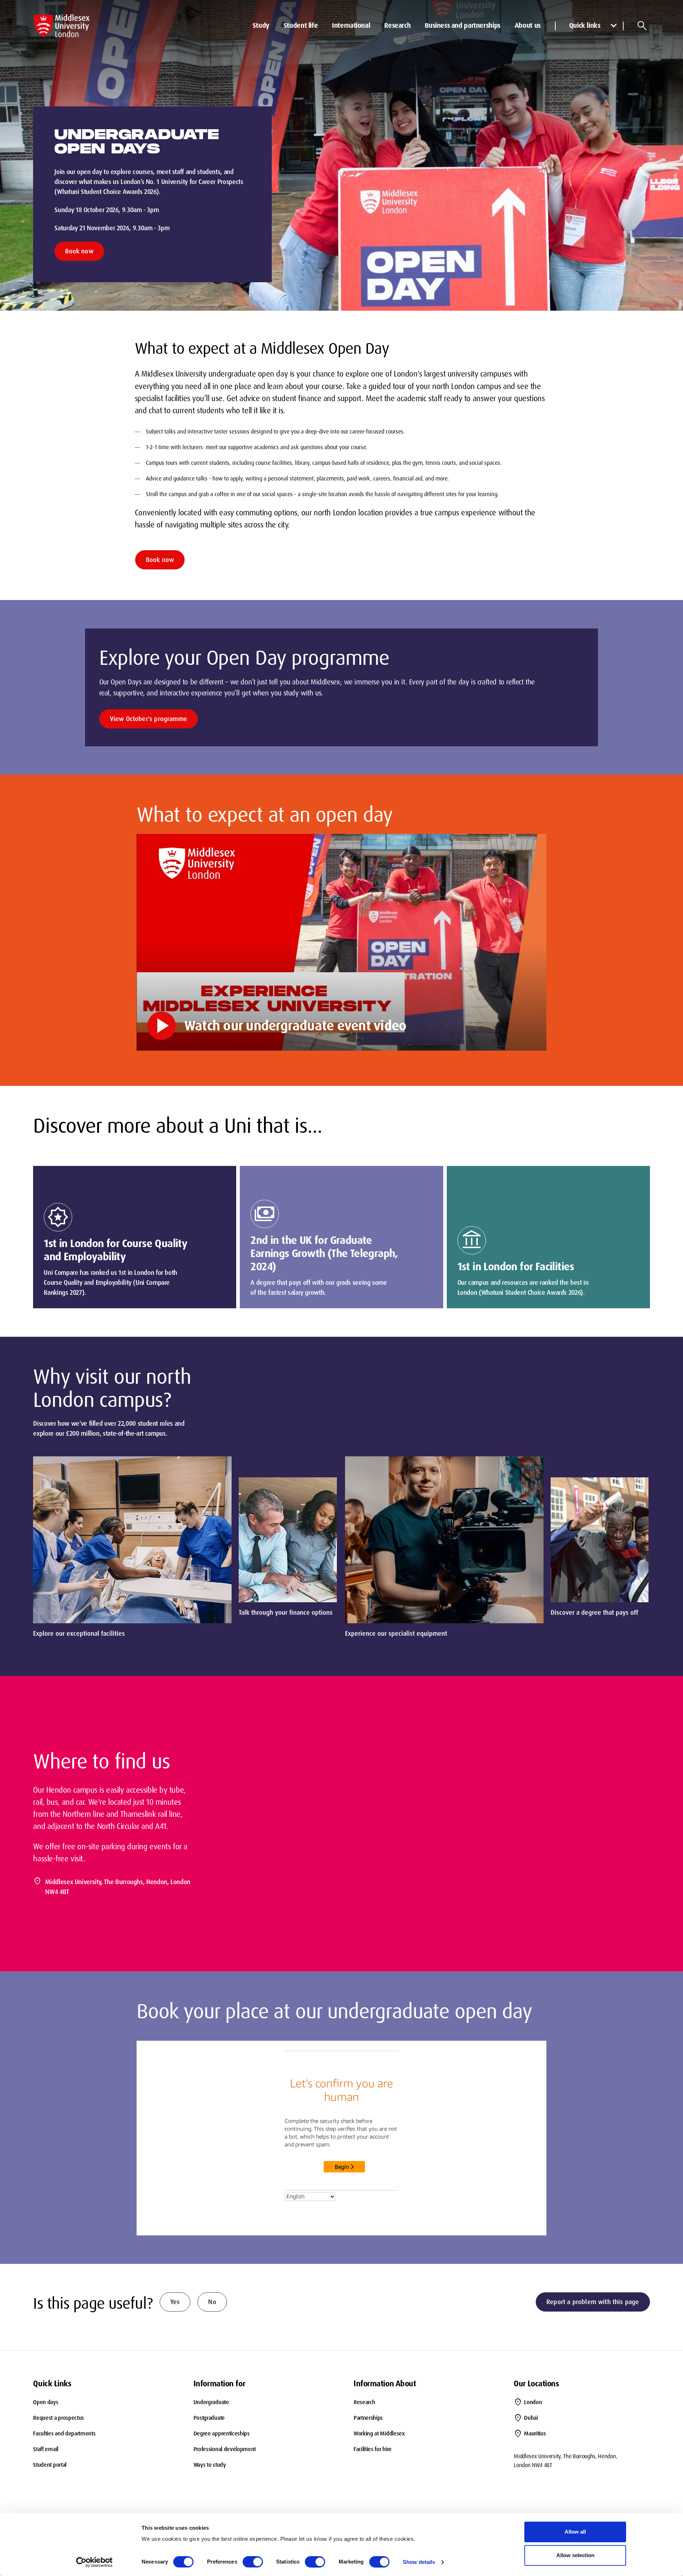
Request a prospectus (59, 2418)
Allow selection (575, 2555)
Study (261, 25)
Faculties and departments (64, 2433)
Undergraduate (211, 2402)
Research (397, 25)
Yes (175, 2302)
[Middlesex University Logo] (62, 26)
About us (528, 25)
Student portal (50, 2465)
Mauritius (535, 2433)
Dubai (531, 2418)
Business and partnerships (463, 25)
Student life (301, 25)
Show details (419, 2562)
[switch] (253, 2562)
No (212, 2302)
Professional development (225, 2449)
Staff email (46, 2449)
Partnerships (368, 2418)
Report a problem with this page (593, 2302)
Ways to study (210, 2465)
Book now (79, 251)
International (351, 25)
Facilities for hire (373, 2449)
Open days (46, 2402)
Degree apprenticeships (222, 2433)
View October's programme (149, 719)
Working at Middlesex (379, 2433)
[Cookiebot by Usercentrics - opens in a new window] (94, 2562)
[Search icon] (642, 26)
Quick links (585, 25)
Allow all (575, 2532)
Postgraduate (209, 2418)
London (533, 2402)
